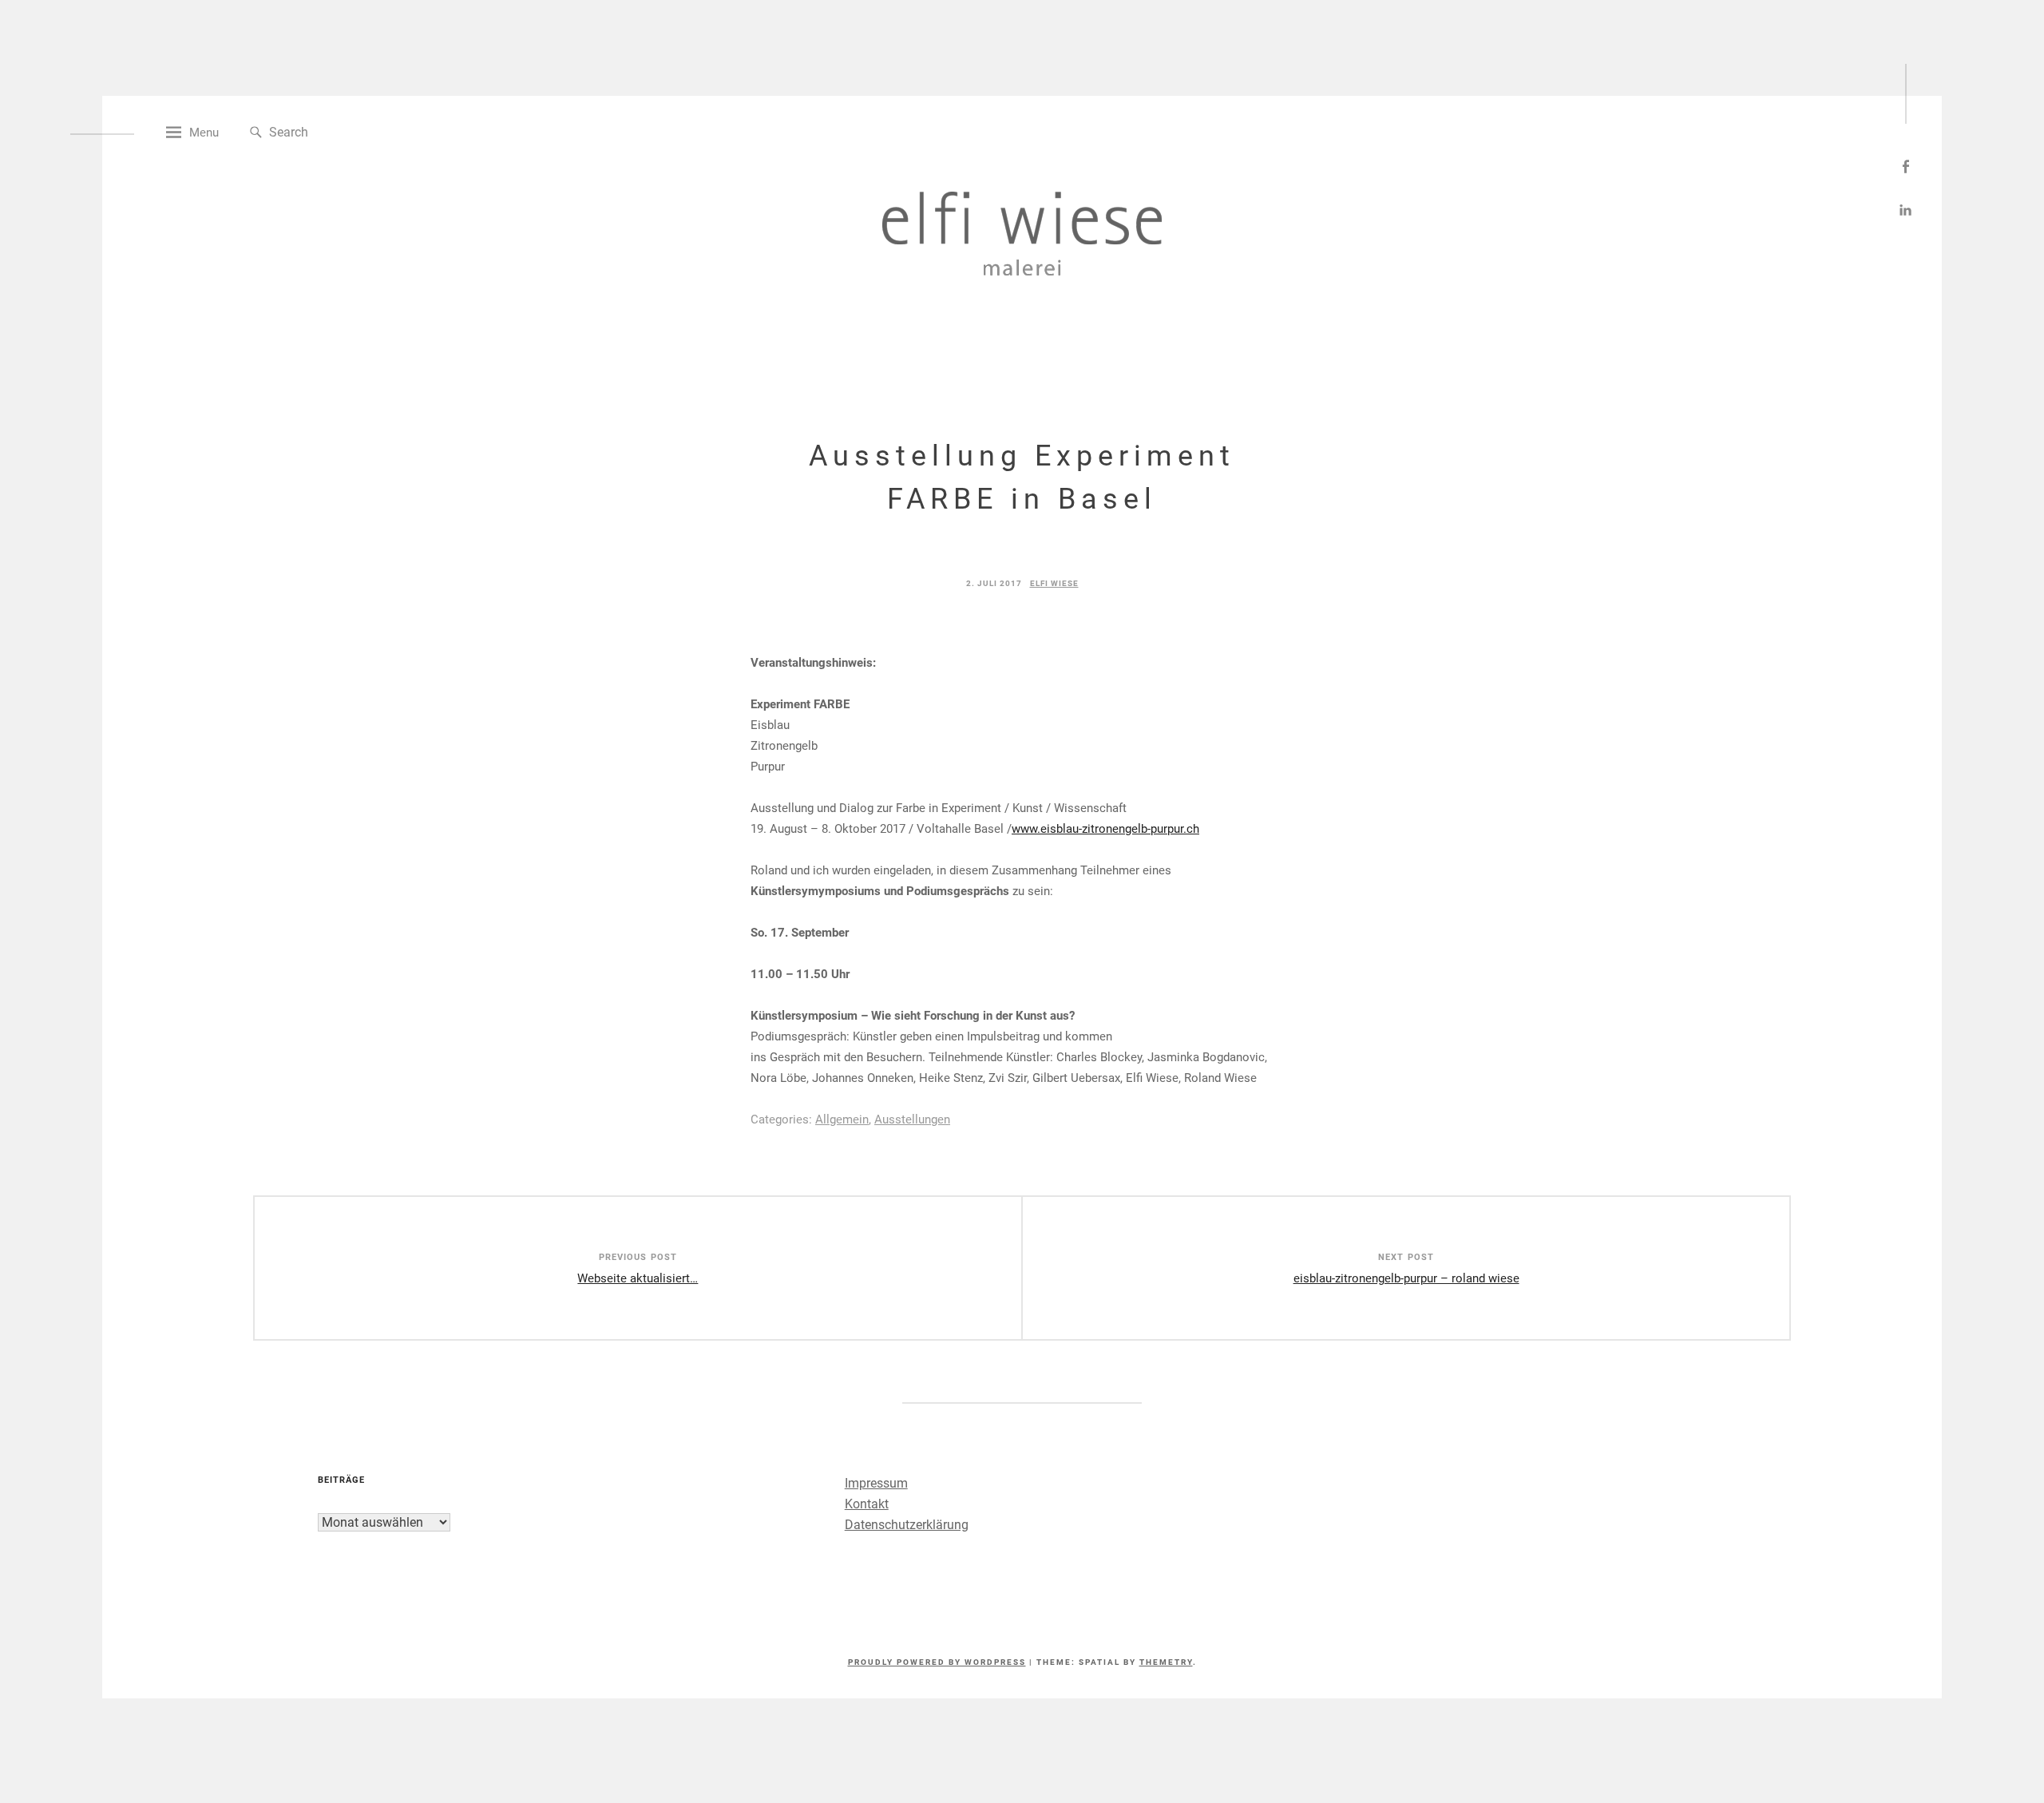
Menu (204, 133)
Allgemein (842, 1119)
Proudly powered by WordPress (937, 1662)
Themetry (1166, 1662)
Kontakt (867, 1504)
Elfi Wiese (1054, 583)
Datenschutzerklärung (907, 1525)
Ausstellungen (912, 1119)
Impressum (876, 1483)
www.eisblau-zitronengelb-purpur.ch (1105, 829)
